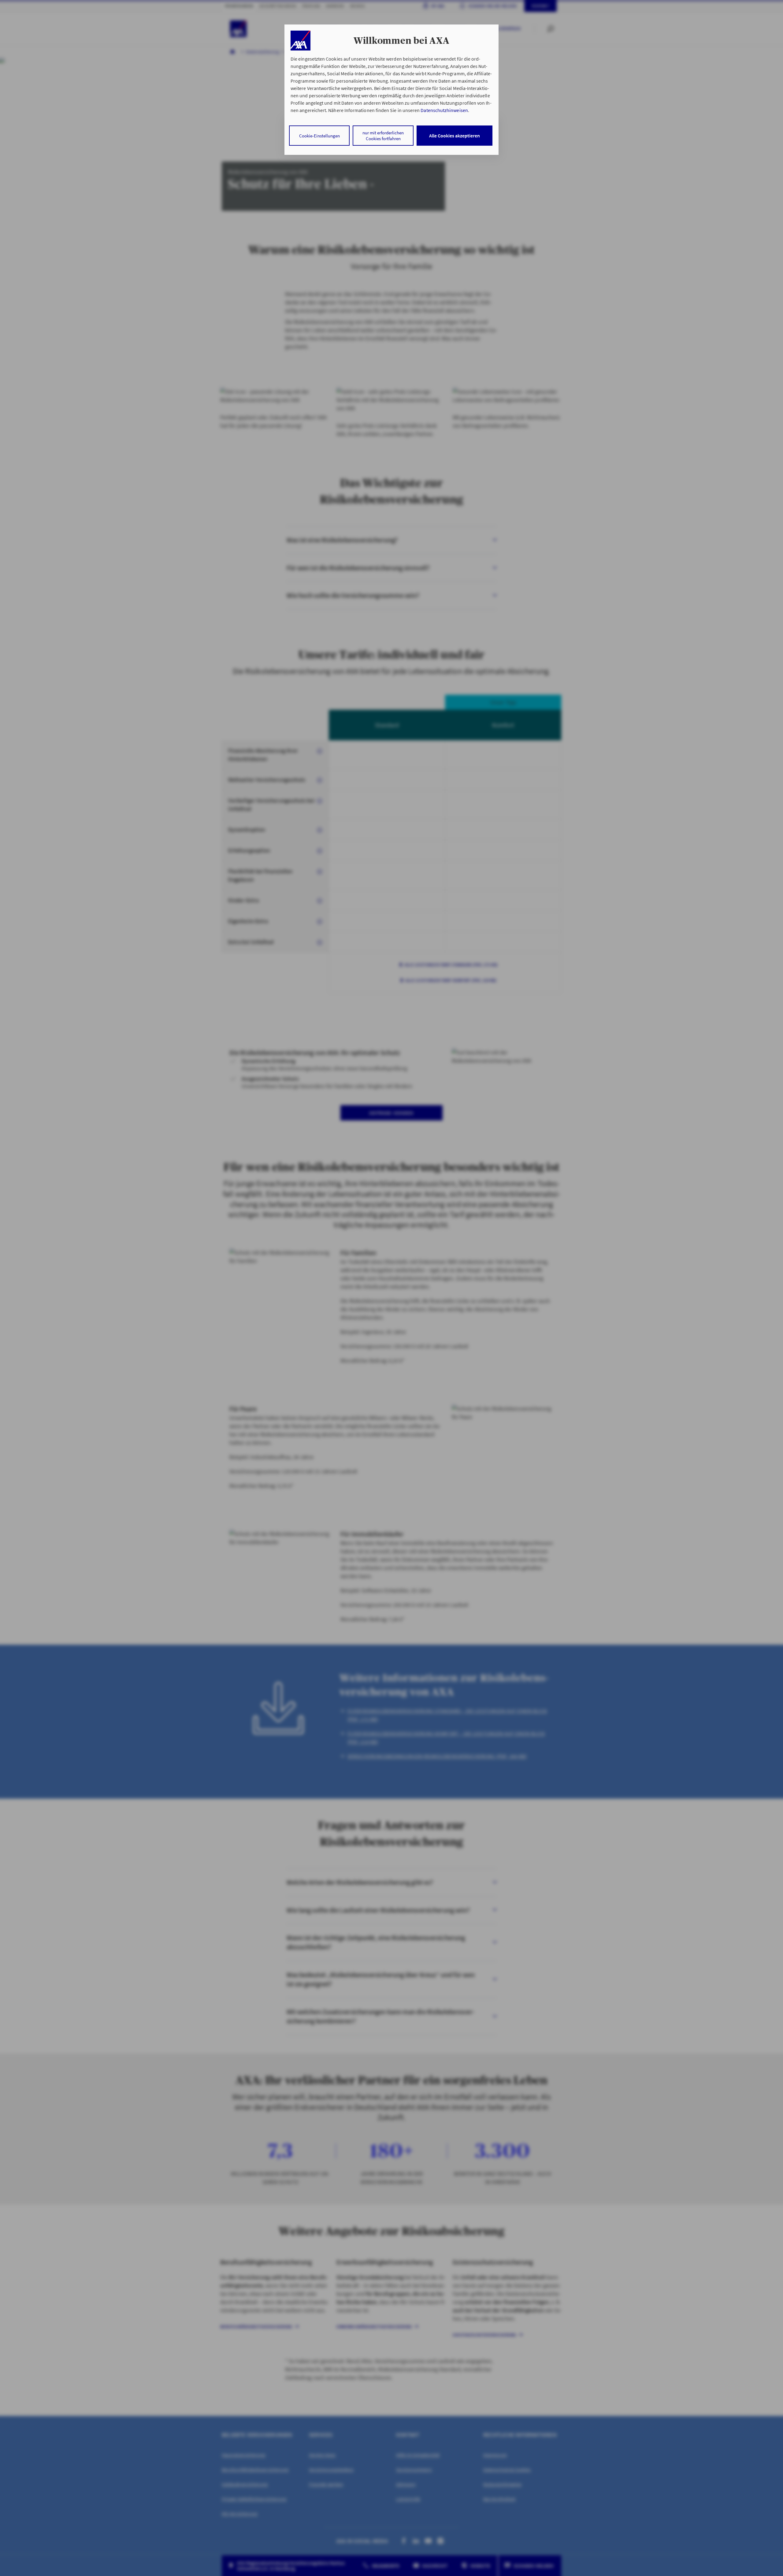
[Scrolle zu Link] (301, 41)
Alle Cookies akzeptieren (455, 136)
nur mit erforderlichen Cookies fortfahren (383, 136)
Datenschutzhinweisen (444, 110)
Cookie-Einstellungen (319, 136)
